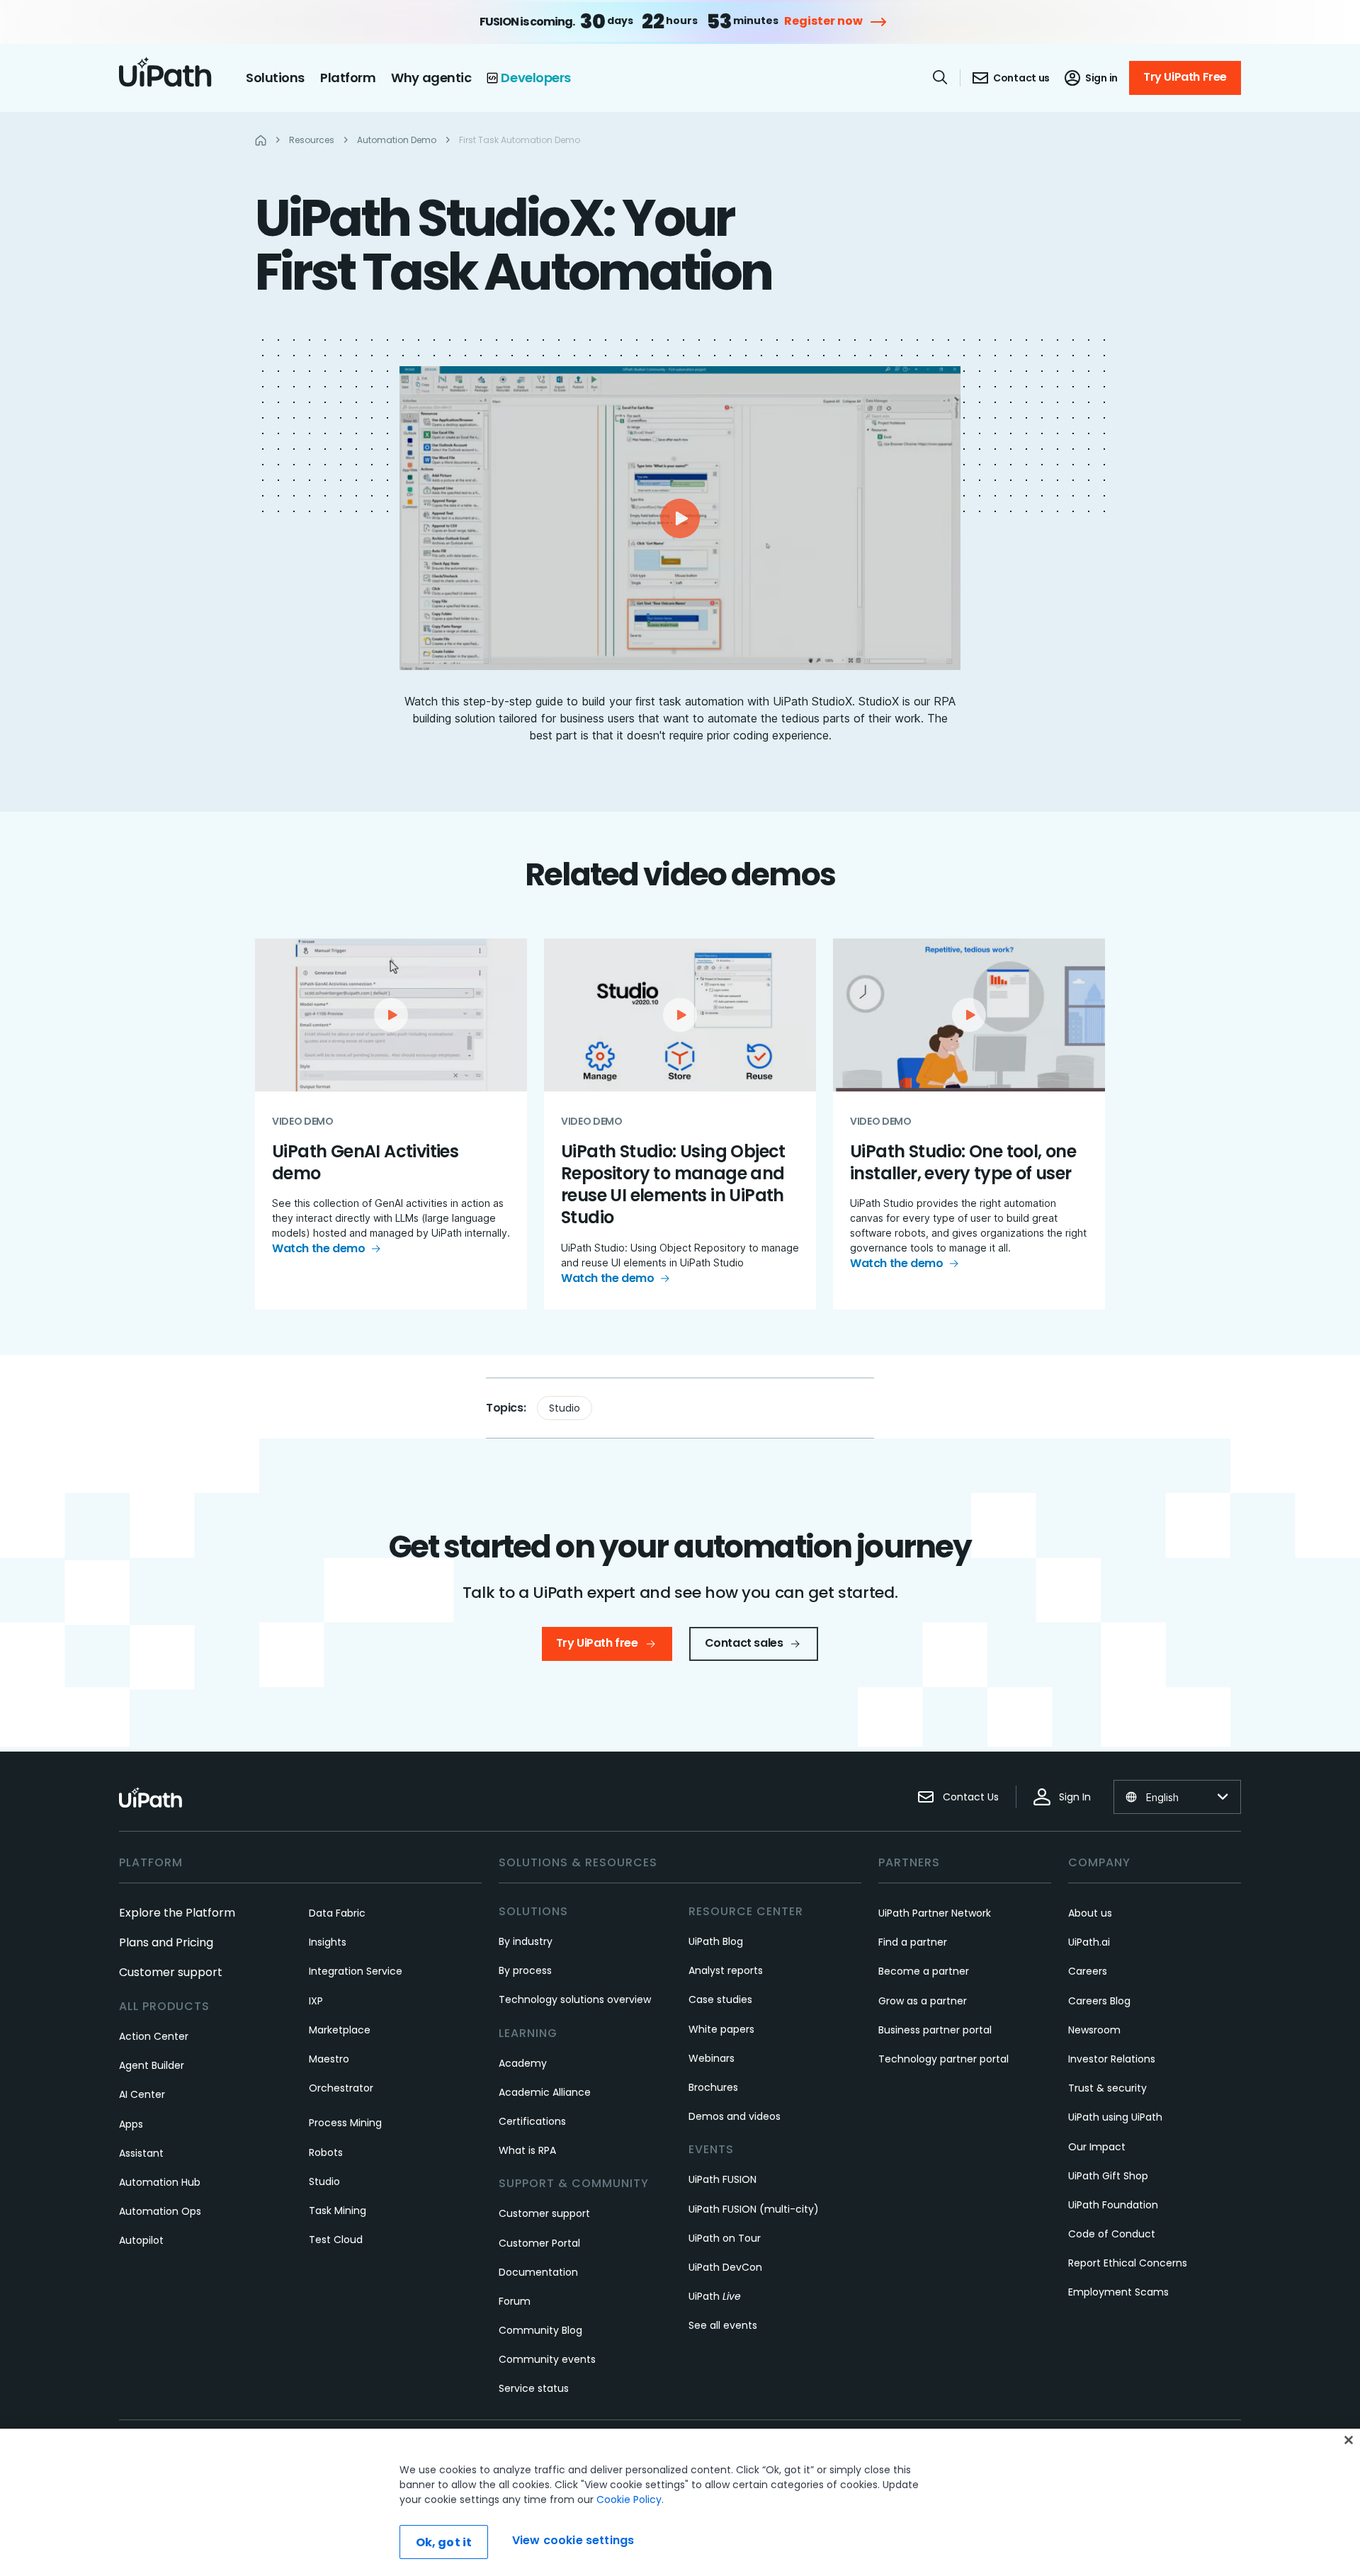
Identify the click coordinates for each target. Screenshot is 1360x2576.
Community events (547, 2359)
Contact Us (971, 1797)
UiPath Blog (716, 1941)
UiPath (715, 2296)
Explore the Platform (177, 1913)
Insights (328, 1942)
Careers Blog (1099, 2001)
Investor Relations (1112, 2059)
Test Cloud (336, 2240)
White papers (721, 2029)
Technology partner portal (943, 2059)
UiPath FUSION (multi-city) (754, 2209)
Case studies (720, 1999)
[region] (680, 2502)
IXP (316, 2001)
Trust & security (1107, 2088)
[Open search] (941, 77)
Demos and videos (735, 2116)
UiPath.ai (1089, 1942)
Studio (565, 1408)
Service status (534, 2388)
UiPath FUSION (722, 2179)
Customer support (171, 1972)
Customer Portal (539, 2243)
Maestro (329, 2059)
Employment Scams (1118, 2292)
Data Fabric (337, 1913)
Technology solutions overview (575, 1999)
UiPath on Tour (725, 2238)
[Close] (1349, 2440)
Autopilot (141, 2240)
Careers (1088, 1971)
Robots (326, 2152)
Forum (515, 2301)
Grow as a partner (923, 2001)
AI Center (142, 2094)
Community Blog (540, 2330)
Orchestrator (341, 2088)
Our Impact (1097, 2147)
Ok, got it (444, 2542)
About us (1090, 1913)
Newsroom (1094, 2030)
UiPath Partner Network (935, 1913)
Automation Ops (160, 2211)
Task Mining (338, 2211)
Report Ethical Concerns (1128, 2263)
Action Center (154, 2036)
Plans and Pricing (166, 1942)
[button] (680, 518)
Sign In (1075, 1797)
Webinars (712, 2058)
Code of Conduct (1112, 2234)
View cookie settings (573, 2540)
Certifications (532, 2121)
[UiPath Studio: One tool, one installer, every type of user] (969, 1124)
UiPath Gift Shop (1108, 2176)
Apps (131, 2124)
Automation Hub (160, 2182)
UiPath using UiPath (1115, 2117)
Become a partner (924, 1971)
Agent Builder (152, 2065)
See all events (723, 2325)
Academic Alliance (545, 2092)
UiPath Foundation (1113, 2205)
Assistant (141, 2153)
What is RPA (527, 2150)
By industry (526, 1941)
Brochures (713, 2087)
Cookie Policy (629, 2500)
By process (525, 1970)
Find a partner (913, 1942)
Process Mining (345, 2123)
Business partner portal (935, 2030)
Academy (523, 2063)
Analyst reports (726, 1970)
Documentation (538, 2272)
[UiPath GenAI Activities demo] (391, 1124)
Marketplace (340, 2030)
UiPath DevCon (725, 2267)
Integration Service (356, 1971)
